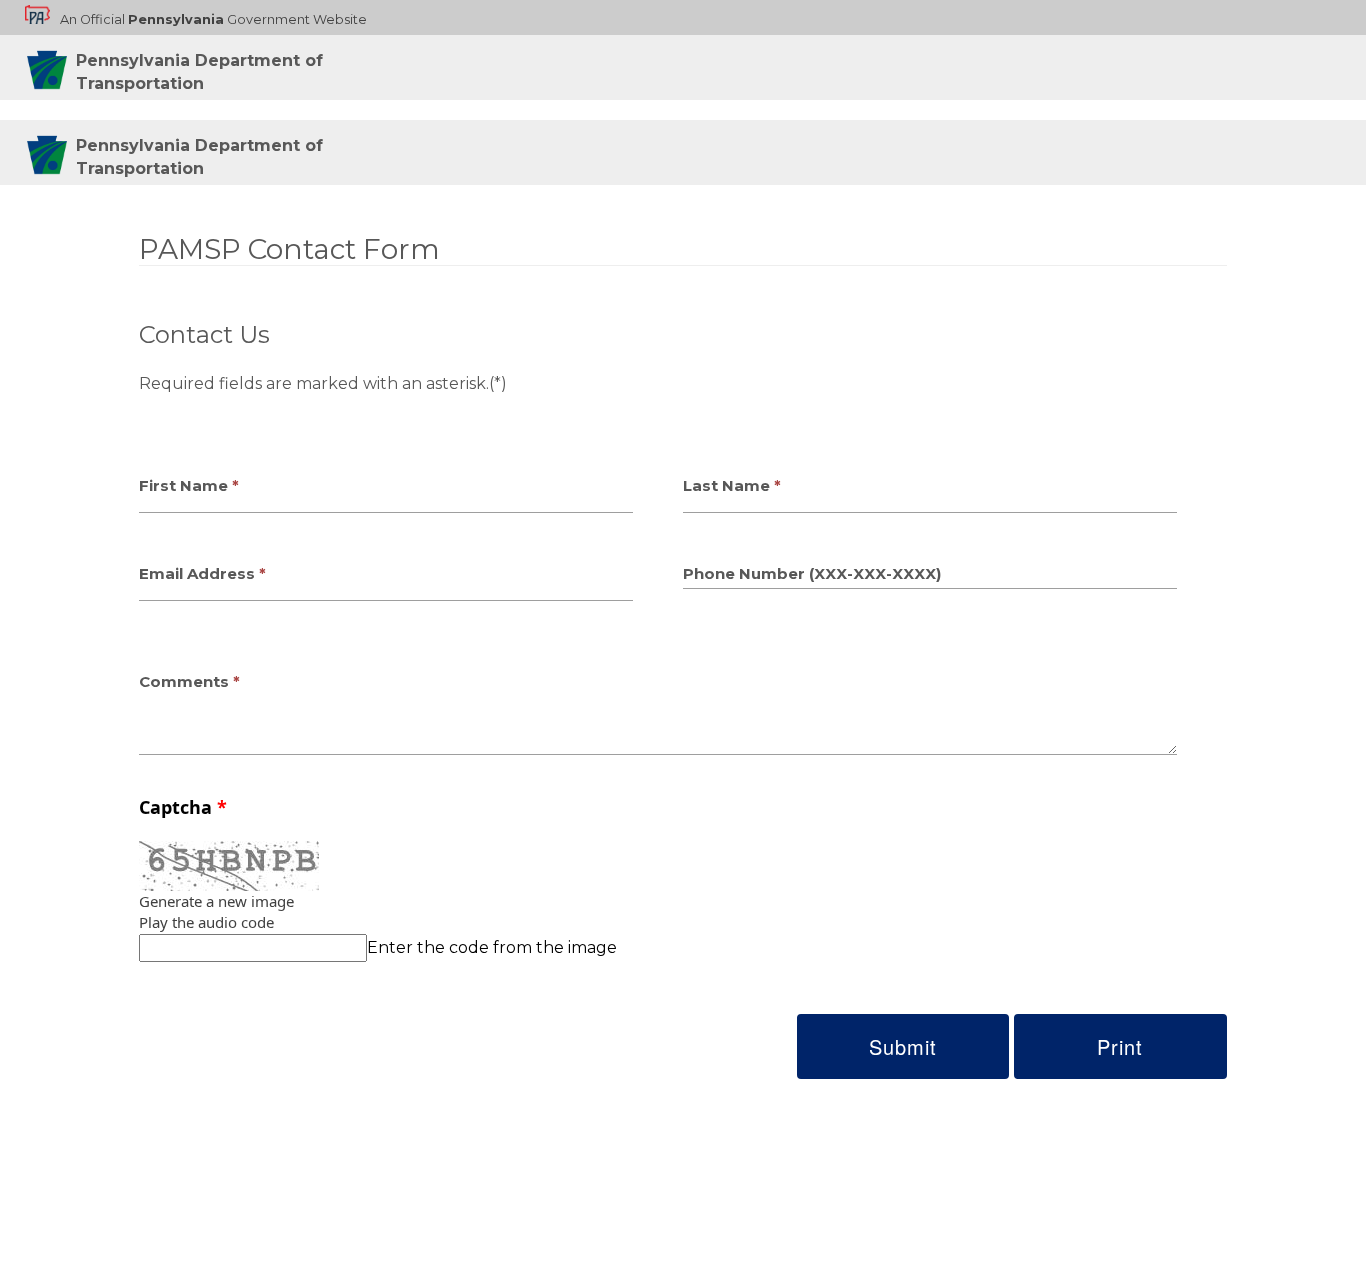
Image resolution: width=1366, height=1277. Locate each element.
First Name (183, 485)
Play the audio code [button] (206, 922)
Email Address (197, 573)
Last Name (726, 485)
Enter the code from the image (492, 947)
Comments (184, 681)
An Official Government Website (213, 19)
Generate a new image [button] (216, 901)
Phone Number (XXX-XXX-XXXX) (812, 573)
